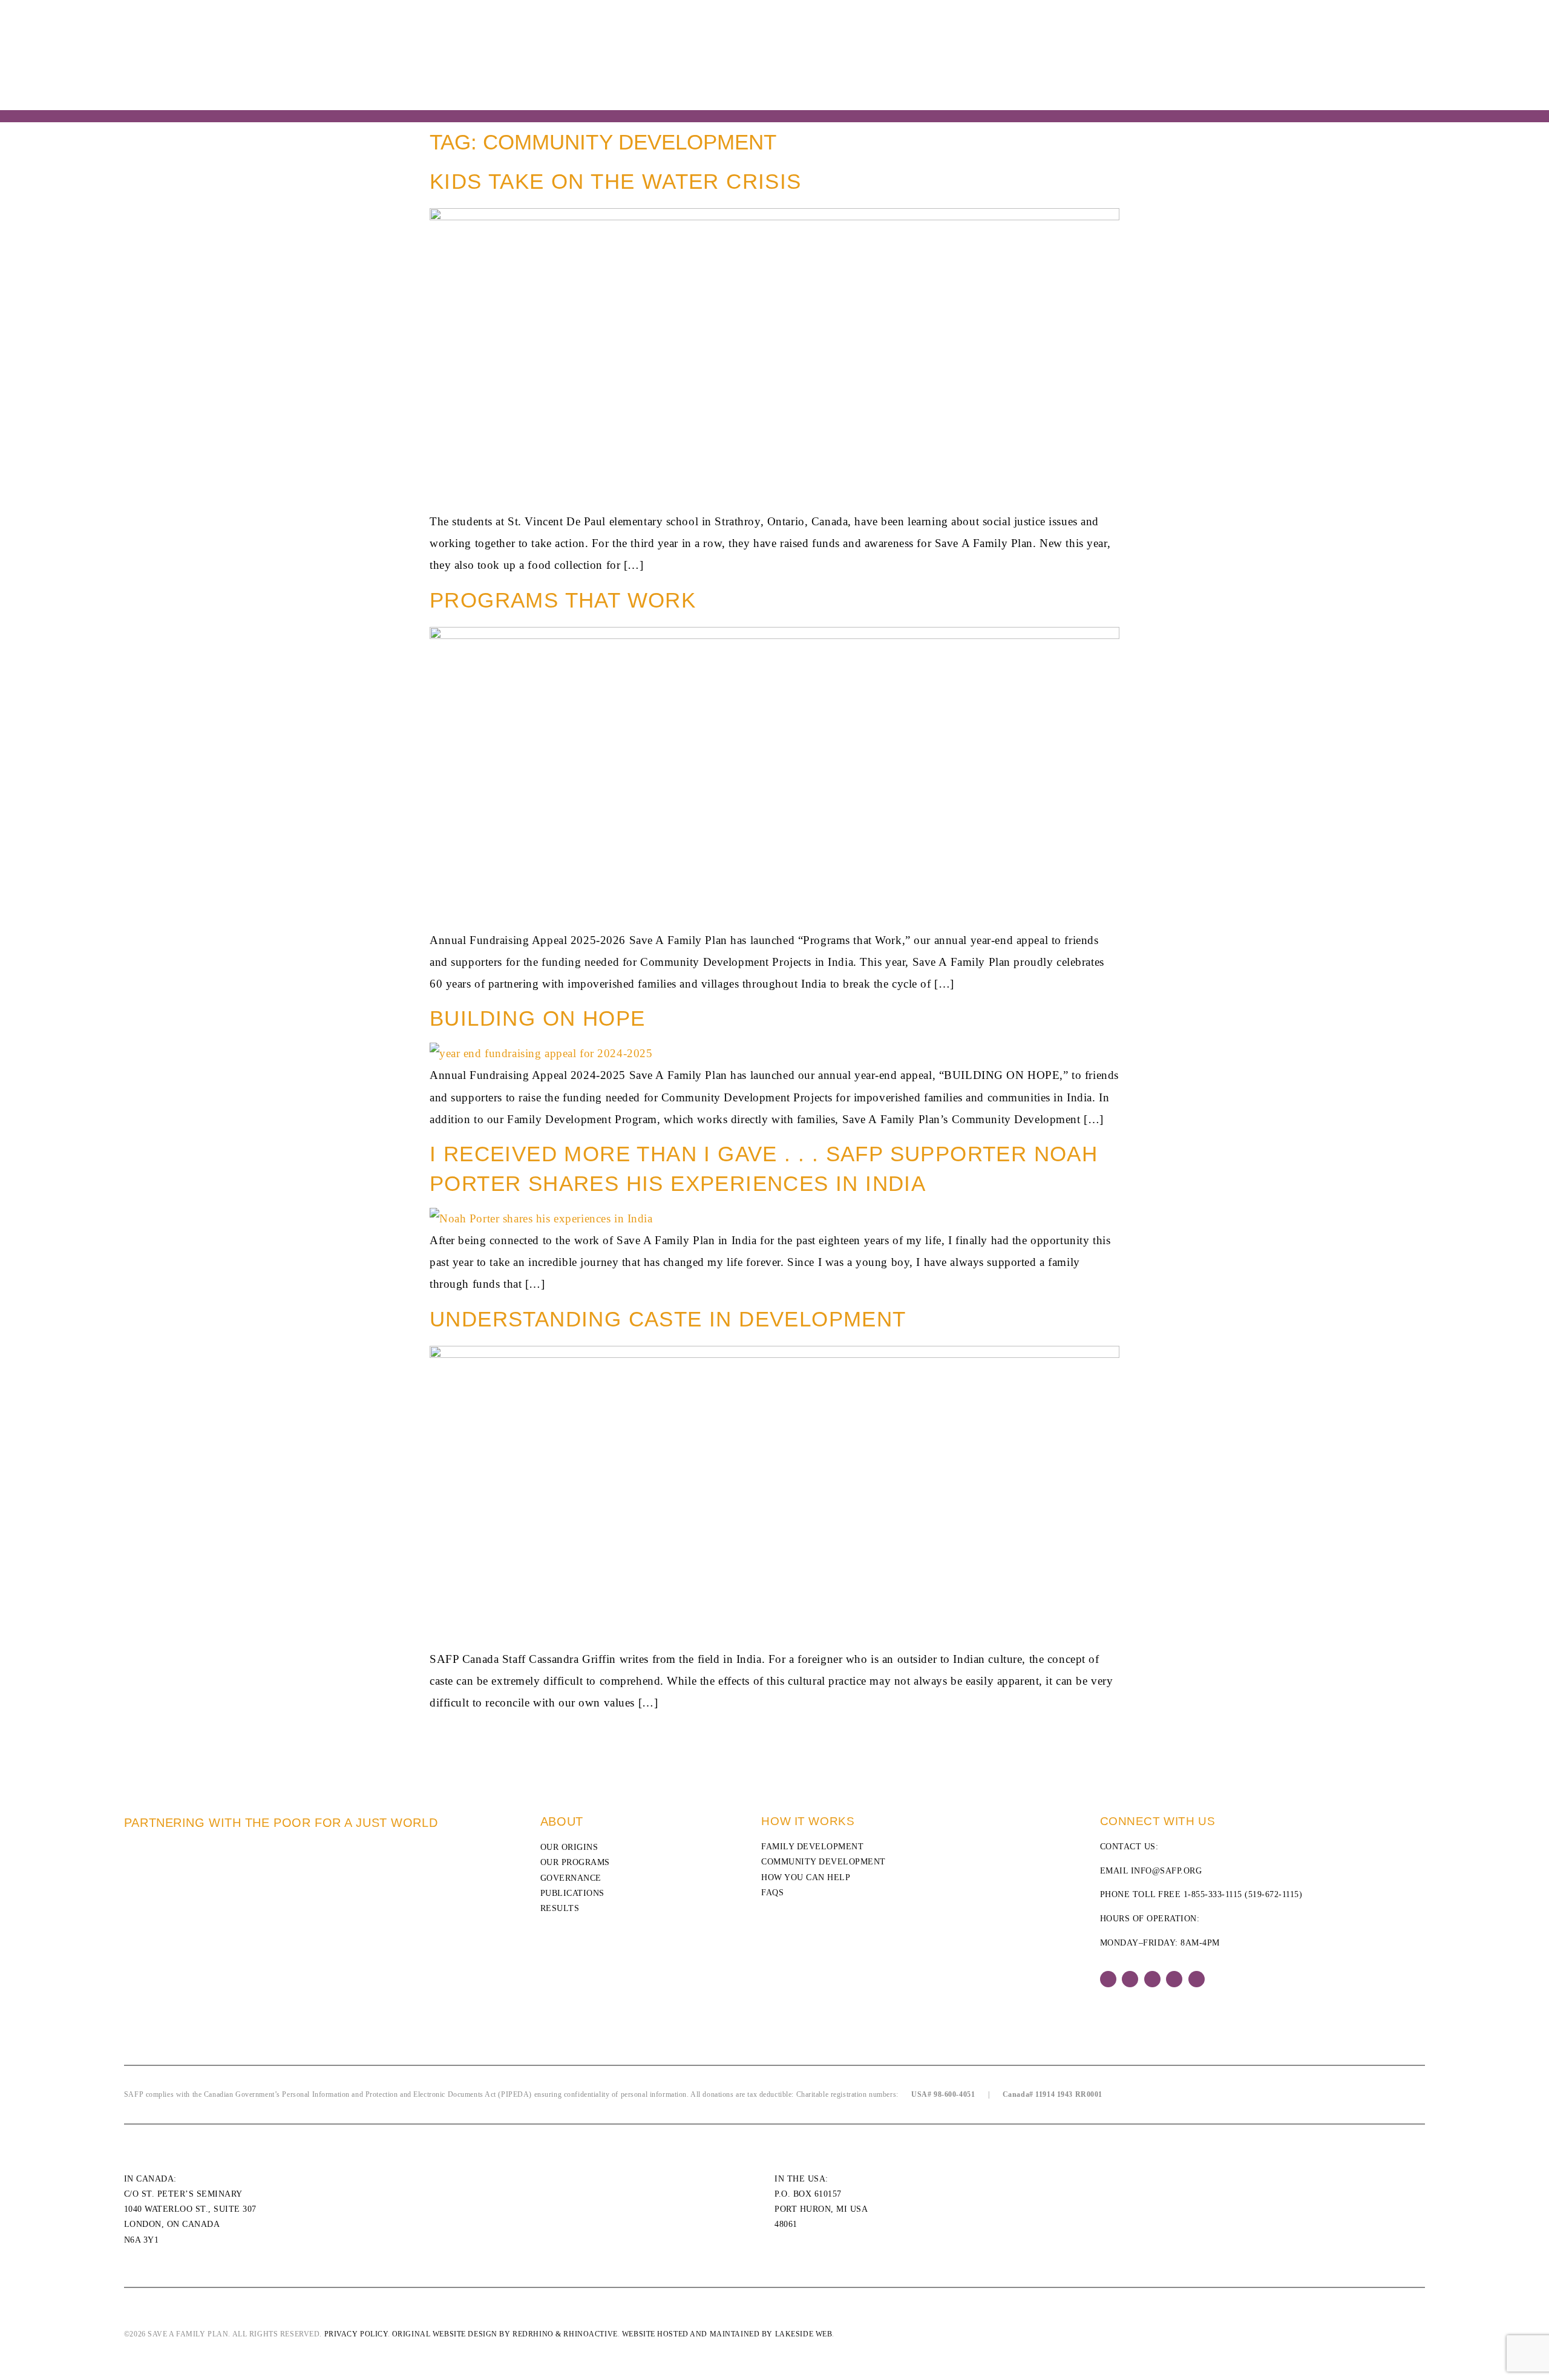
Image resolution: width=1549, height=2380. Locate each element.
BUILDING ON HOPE (537, 1018)
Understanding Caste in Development (668, 1319)
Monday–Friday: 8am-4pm (1160, 1943)
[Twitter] (1130, 1979)
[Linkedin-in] (1174, 1979)
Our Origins (569, 1847)
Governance (571, 1878)
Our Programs (575, 1862)
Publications (572, 1893)
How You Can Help (806, 1877)
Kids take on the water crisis (616, 181)
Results (560, 1908)
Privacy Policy (356, 2334)
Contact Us (1128, 1847)
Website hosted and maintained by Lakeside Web (727, 2334)
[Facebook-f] (1108, 1979)
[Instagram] (1152, 1979)
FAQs (772, 1893)
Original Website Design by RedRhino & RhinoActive (505, 2334)
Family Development (812, 1847)
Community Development (824, 1862)
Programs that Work (563, 600)
